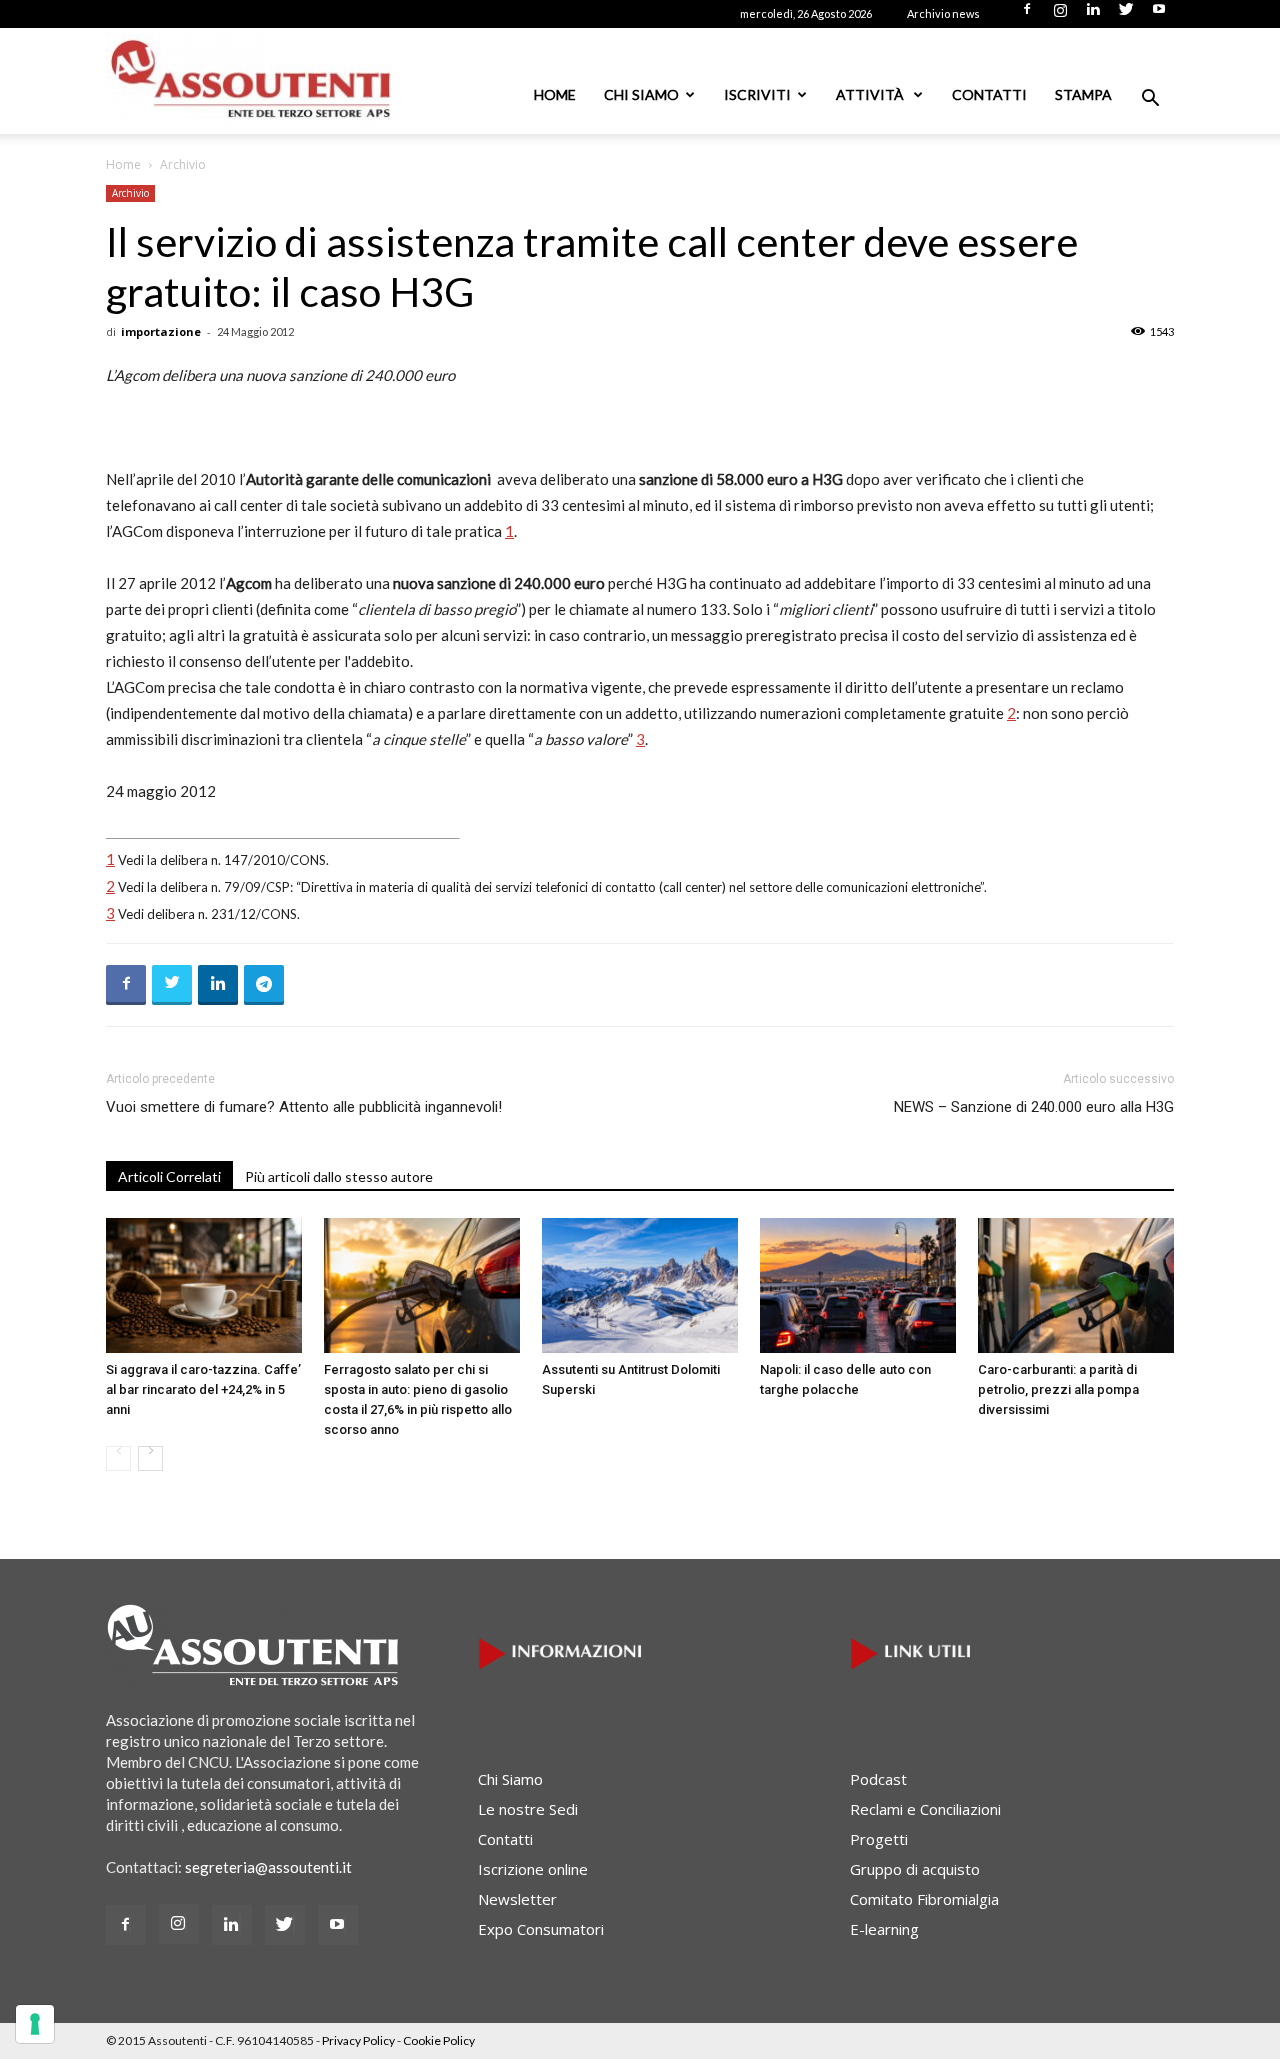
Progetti (879, 1839)
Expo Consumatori (541, 1929)
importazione (161, 331)
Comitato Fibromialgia (924, 1899)
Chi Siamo (641, 94)
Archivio (130, 193)
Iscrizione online (533, 1869)
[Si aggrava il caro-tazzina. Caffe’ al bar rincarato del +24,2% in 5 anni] (204, 1285)
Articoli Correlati (169, 1176)
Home (555, 94)
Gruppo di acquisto (915, 1869)
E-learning (884, 1929)
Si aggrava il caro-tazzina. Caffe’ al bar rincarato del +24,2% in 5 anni (203, 1389)
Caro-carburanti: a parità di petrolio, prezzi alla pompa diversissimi (1058, 1389)
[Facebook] (1027, 15)
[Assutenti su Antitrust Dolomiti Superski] (640, 1285)
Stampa (1083, 94)
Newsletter (517, 1899)
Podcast (878, 1779)
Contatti (989, 94)
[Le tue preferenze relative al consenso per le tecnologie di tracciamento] (35, 2024)
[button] (1150, 100)
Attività (871, 94)
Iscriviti (757, 94)
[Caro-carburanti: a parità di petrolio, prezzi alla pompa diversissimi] (1076, 1285)
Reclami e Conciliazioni (925, 1809)
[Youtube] (1159, 15)
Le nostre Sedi (528, 1809)
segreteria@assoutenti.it (268, 1867)
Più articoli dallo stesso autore (339, 1176)
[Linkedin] (1093, 15)
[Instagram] (1060, 15)
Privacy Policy (358, 2040)
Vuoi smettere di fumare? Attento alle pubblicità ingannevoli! (304, 1107)
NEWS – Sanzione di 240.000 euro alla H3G (1034, 1107)
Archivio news (943, 13)
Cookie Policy (439, 2040)
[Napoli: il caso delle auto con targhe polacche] (858, 1285)
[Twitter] (1126, 15)
